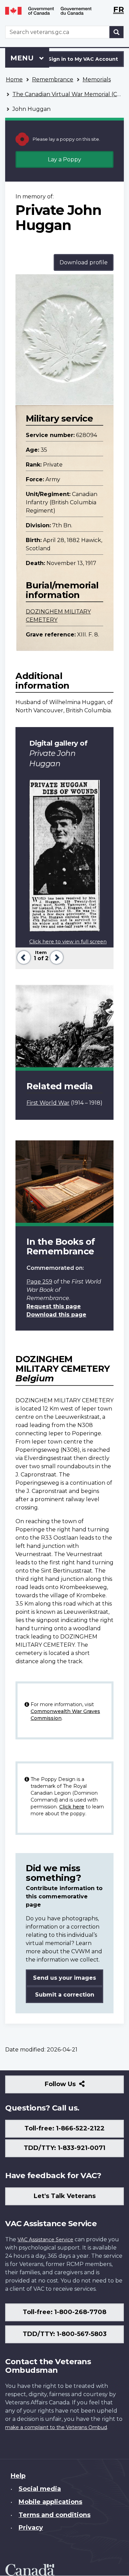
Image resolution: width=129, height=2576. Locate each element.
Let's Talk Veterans (65, 2196)
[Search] (117, 32)
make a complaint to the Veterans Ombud (56, 2427)
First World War (48, 1103)
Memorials (97, 79)
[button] (23, 957)
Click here (72, 1807)
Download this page (56, 1315)
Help (18, 2476)
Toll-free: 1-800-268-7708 (64, 2312)
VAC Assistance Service (45, 2240)
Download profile (84, 262)
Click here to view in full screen (68, 942)
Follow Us (75, 2087)
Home (14, 79)
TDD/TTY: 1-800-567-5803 (65, 2334)
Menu (23, 58)
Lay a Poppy (64, 159)
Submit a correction (65, 1995)
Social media (40, 2489)
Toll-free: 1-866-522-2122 (64, 2128)
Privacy (31, 2528)
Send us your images (64, 1978)
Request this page (54, 1306)
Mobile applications (50, 2502)
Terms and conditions (55, 2515)
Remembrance (53, 79)
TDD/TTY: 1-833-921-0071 (64, 2148)
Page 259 (39, 1282)
